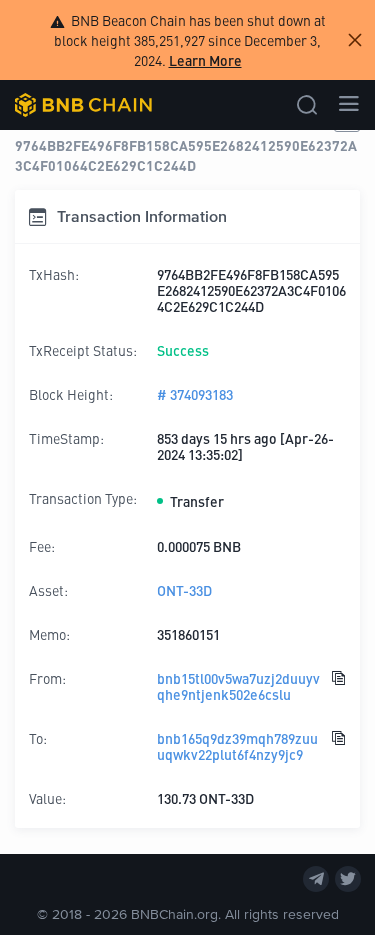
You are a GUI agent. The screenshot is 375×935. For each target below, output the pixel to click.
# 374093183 (195, 394)
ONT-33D (184, 590)
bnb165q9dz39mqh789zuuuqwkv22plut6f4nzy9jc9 (237, 746)
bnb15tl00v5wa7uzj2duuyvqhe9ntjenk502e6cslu (238, 686)
